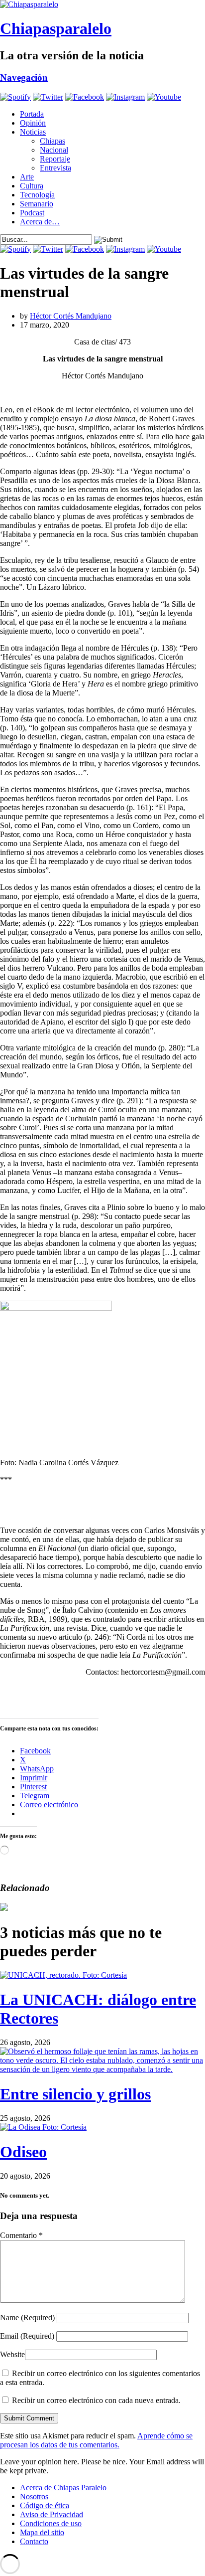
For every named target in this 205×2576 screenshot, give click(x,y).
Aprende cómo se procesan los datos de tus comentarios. (96, 2440)
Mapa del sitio (42, 2532)
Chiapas (52, 141)
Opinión (33, 123)
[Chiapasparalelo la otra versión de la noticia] (102, 4)
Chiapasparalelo (56, 28)
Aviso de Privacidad (51, 2514)
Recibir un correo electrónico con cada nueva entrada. (96, 2400)
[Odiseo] (43, 2127)
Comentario (21, 2235)
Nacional (54, 150)
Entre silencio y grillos (75, 2094)
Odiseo (23, 2152)
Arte (27, 177)
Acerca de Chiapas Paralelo (63, 2488)
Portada (32, 114)
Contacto (34, 2541)
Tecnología (37, 195)
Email (27, 2336)
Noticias (33, 132)
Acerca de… (40, 222)
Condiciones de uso (51, 2523)
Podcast (32, 213)
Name (27, 2318)
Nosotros (34, 2496)
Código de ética (45, 2505)
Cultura (32, 186)
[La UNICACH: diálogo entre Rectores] (63, 1975)
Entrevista (55, 168)
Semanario (37, 204)
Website (12, 2354)
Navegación (24, 78)
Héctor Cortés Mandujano (71, 316)
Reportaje (55, 159)
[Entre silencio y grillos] (102, 2069)
